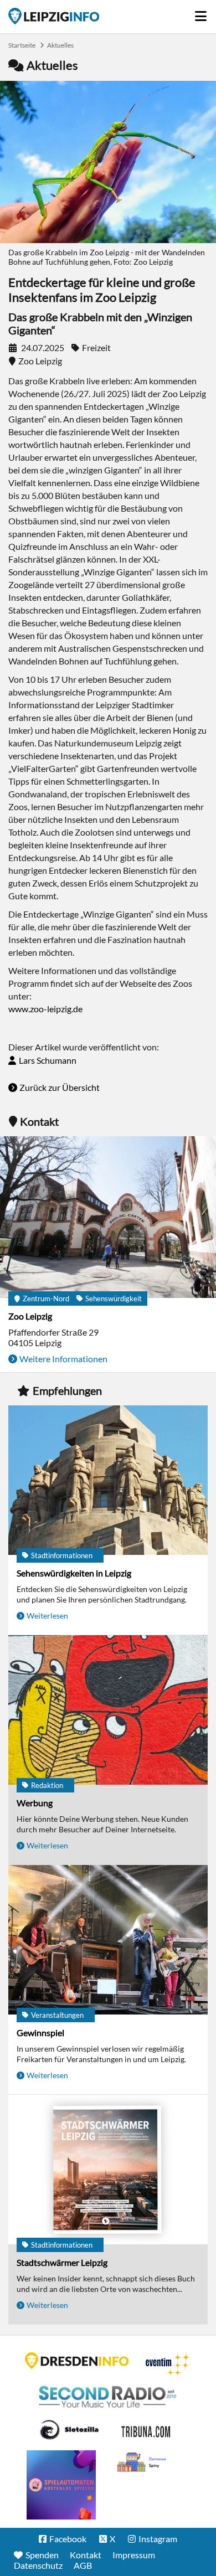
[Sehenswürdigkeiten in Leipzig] (108, 1481)
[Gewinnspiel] (108, 1941)
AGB (83, 2565)
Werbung (35, 1803)
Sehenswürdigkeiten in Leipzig (74, 1573)
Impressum (134, 2555)
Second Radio (108, 2397)
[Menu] (201, 13)
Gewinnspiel (40, 2033)
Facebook (68, 2539)
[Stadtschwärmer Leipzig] (108, 2170)
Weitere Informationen (63, 1359)
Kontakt (86, 2555)
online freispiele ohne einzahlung (61, 2485)
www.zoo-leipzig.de (45, 1009)
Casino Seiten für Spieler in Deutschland (69, 2430)
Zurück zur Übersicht (60, 1087)
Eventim (168, 2364)
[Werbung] (108, 1711)
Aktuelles (60, 45)
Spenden (42, 2555)
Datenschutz (38, 2565)
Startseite (54, 16)
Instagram (158, 2539)
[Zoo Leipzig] (108, 1218)
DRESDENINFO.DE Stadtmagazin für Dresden (77, 2361)
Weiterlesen (47, 1616)
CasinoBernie (147, 2430)
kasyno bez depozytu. (143, 2462)
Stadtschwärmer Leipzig (62, 2262)
